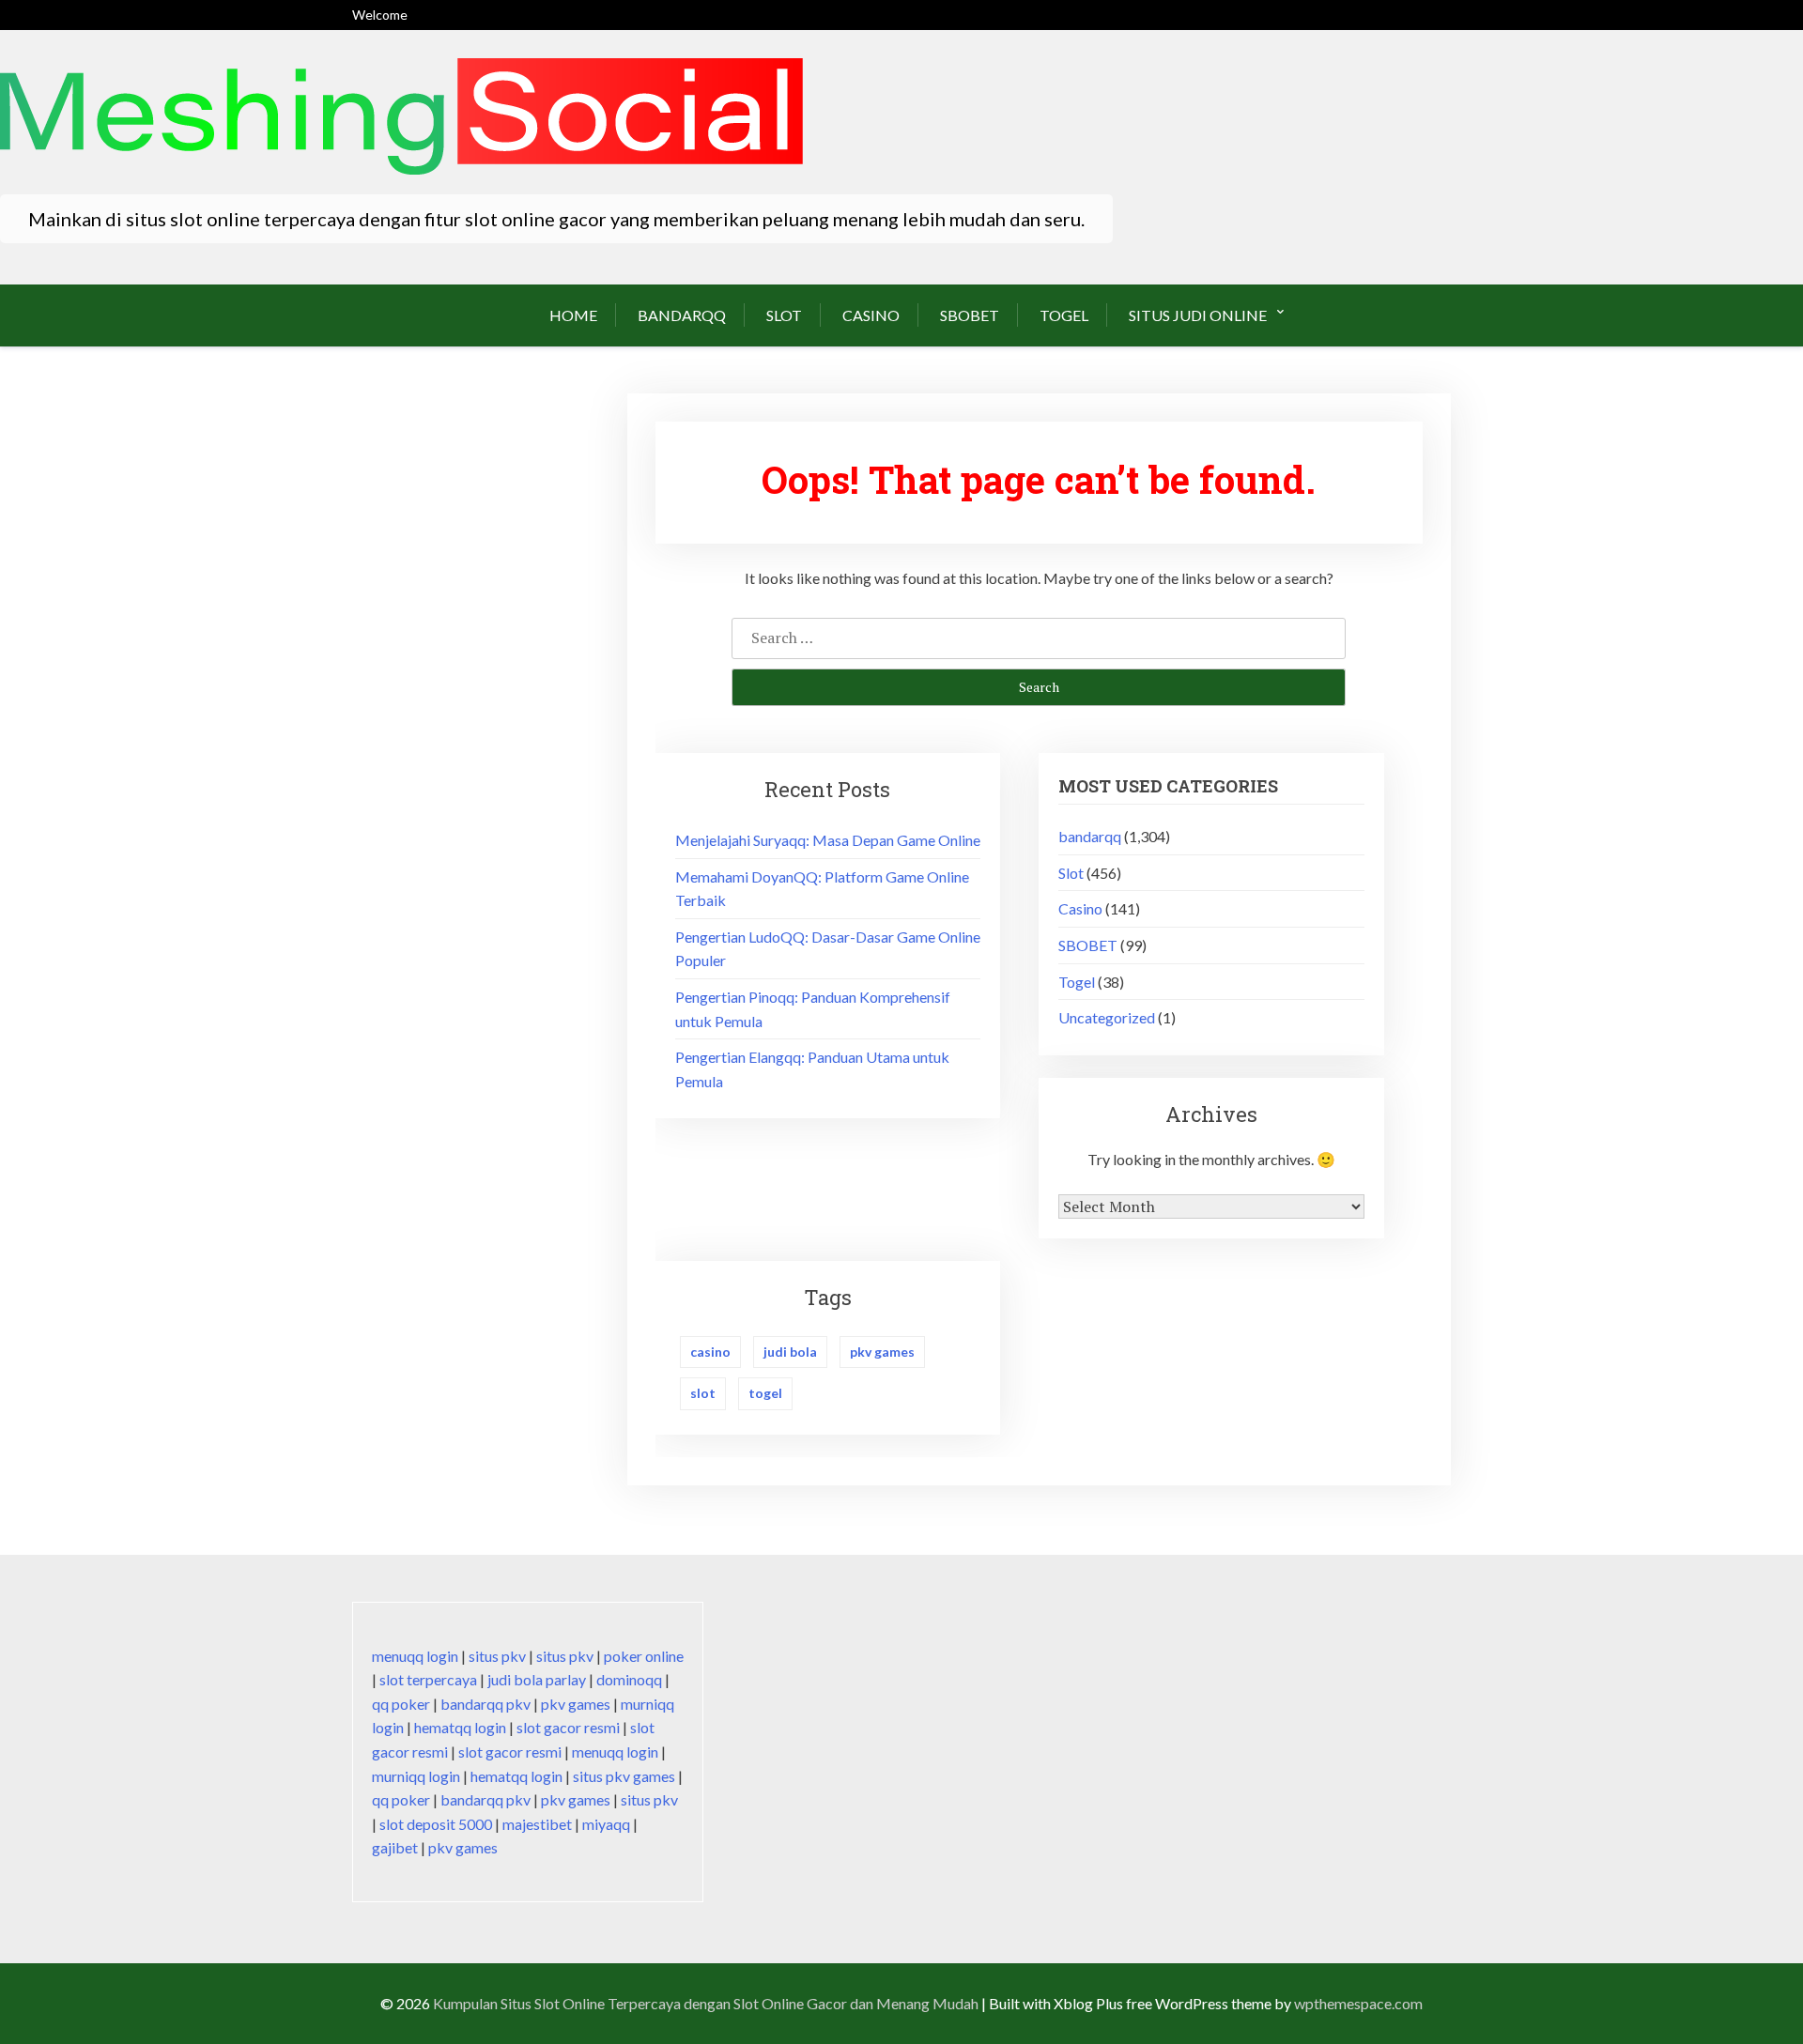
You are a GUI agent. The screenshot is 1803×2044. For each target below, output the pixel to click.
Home (573, 315)
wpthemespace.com (1358, 2003)
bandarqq (682, 315)
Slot (784, 315)
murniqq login (416, 1776)
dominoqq (629, 1679)
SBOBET (970, 315)
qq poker (401, 1704)
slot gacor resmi (568, 1727)
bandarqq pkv (485, 1704)
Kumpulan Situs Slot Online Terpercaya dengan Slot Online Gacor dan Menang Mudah (706, 2003)
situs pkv (497, 1656)
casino (710, 1352)
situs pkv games (624, 1776)
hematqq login (460, 1727)
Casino (871, 315)
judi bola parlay (537, 1679)
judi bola (790, 1352)
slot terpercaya (428, 1679)
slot (703, 1393)
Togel (1064, 315)
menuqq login (415, 1656)
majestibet (537, 1824)
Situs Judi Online (1198, 315)
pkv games (882, 1352)
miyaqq (606, 1824)
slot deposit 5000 (436, 1824)
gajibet (395, 1847)
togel (765, 1393)
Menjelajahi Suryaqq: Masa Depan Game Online (828, 840)
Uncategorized (1107, 1017)
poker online (644, 1656)
